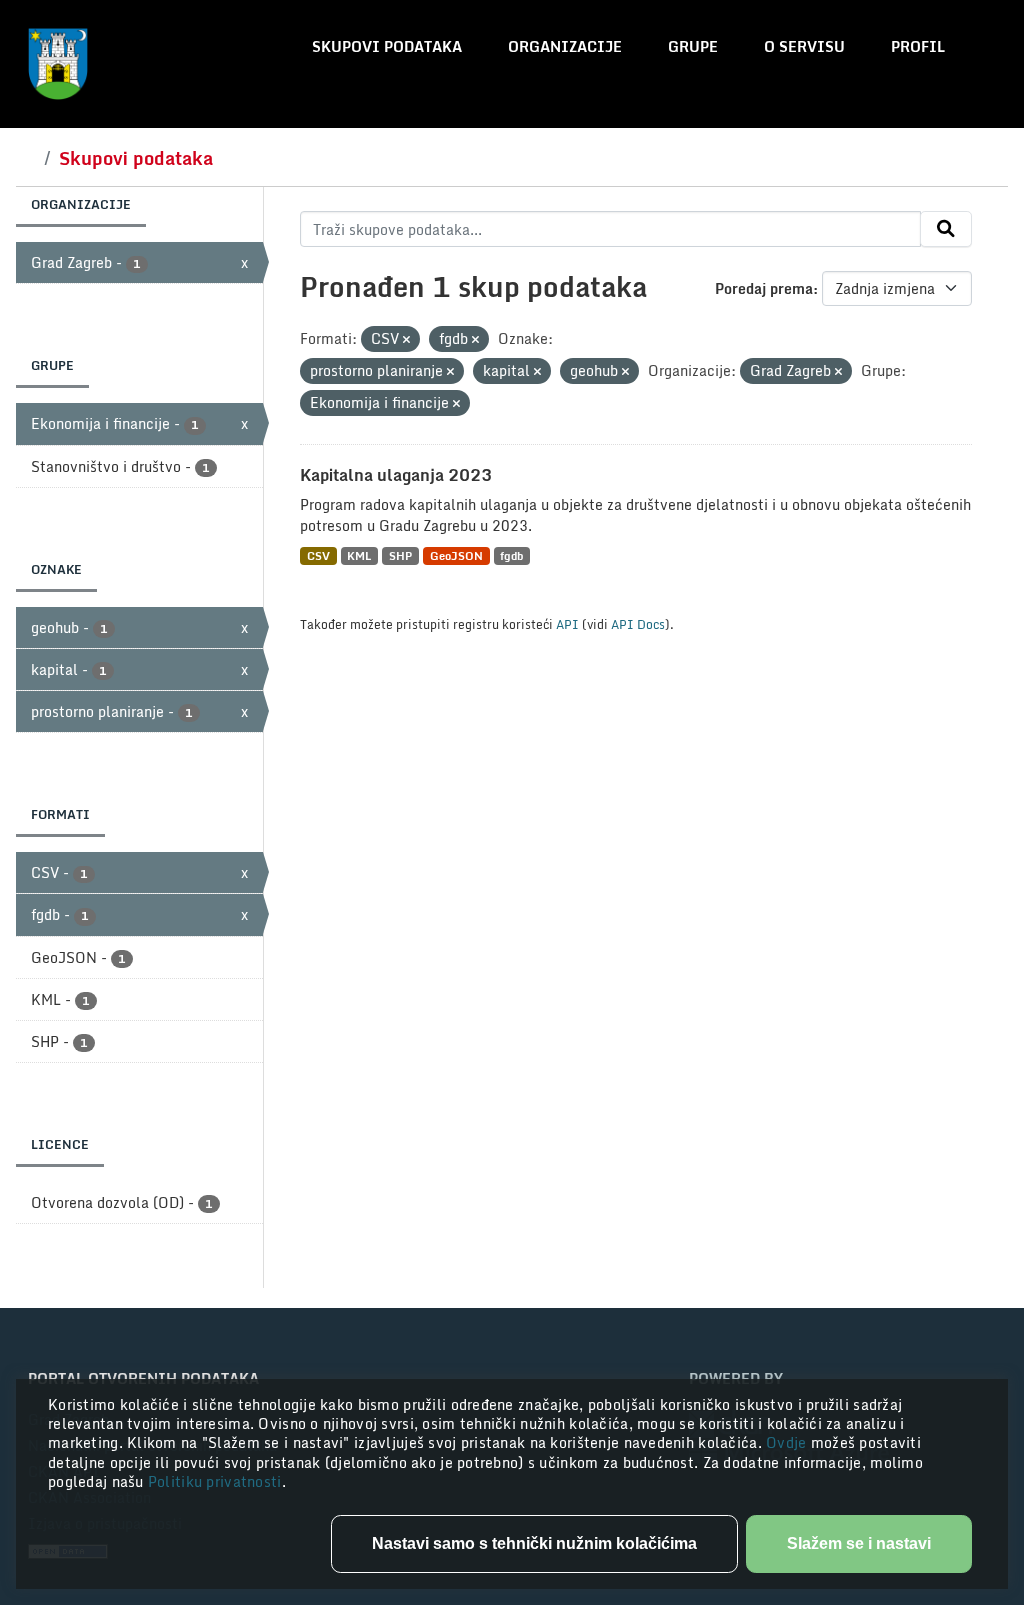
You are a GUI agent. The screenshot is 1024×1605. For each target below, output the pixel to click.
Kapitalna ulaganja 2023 (396, 475)
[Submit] (946, 229)
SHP (400, 555)
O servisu (804, 46)
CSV (318, 555)
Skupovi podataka (387, 46)
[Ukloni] (406, 340)
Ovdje (788, 1442)
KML (359, 555)
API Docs (638, 624)
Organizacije (565, 46)
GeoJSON (456, 555)
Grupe (693, 46)
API (567, 624)
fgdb (511, 555)
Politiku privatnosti (215, 1481)
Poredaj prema (764, 288)
